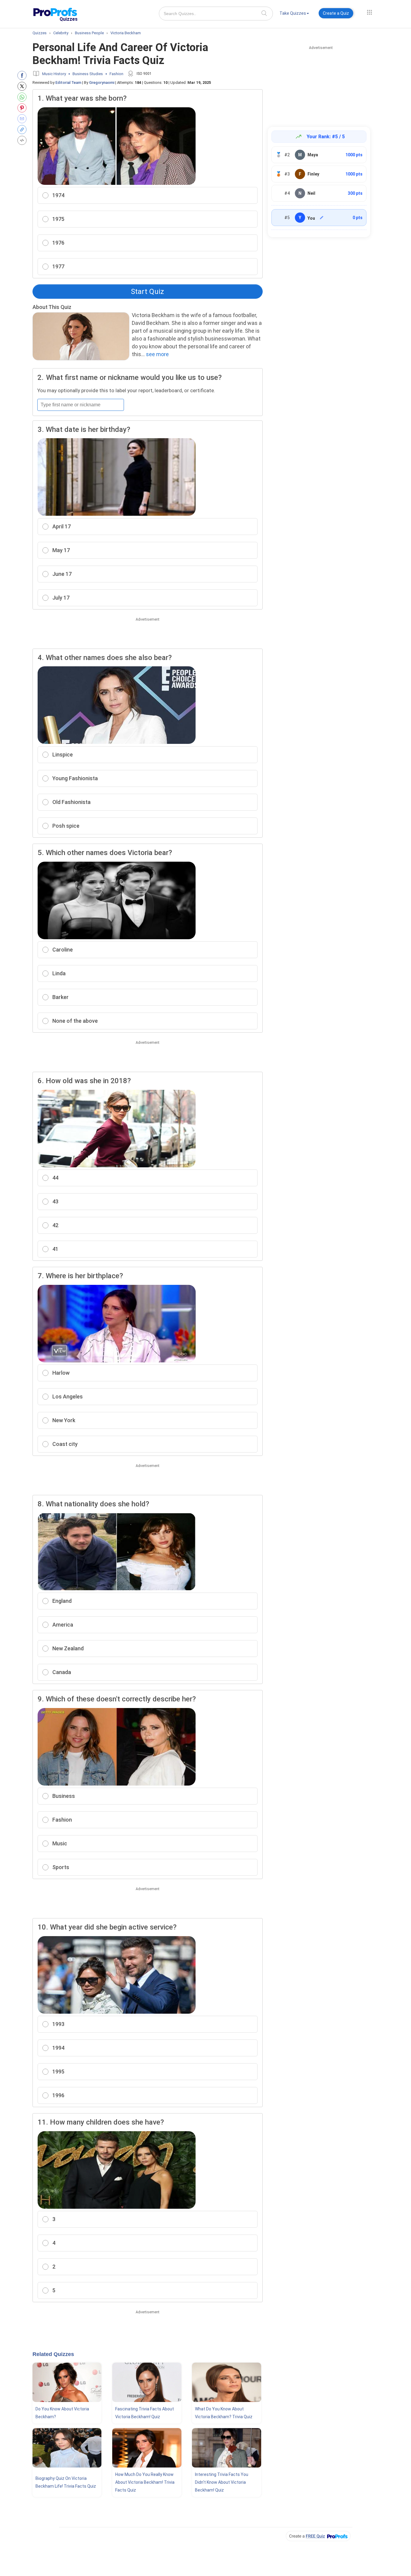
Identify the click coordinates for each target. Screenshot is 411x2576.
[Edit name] (322, 218)
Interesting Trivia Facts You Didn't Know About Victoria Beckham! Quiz (222, 2482)
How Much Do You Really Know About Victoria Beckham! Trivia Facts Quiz (145, 2482)
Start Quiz (147, 292)
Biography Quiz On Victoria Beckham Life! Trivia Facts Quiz (66, 2482)
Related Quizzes (53, 2354)
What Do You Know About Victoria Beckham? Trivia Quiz (224, 2413)
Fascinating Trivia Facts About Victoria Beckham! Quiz (145, 2413)
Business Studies (88, 74)
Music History (54, 74)
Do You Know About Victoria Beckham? (62, 2413)
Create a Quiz (336, 13)
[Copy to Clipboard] (23, 130)
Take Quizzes (293, 13)
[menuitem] (294, 14)
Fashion (116, 74)
